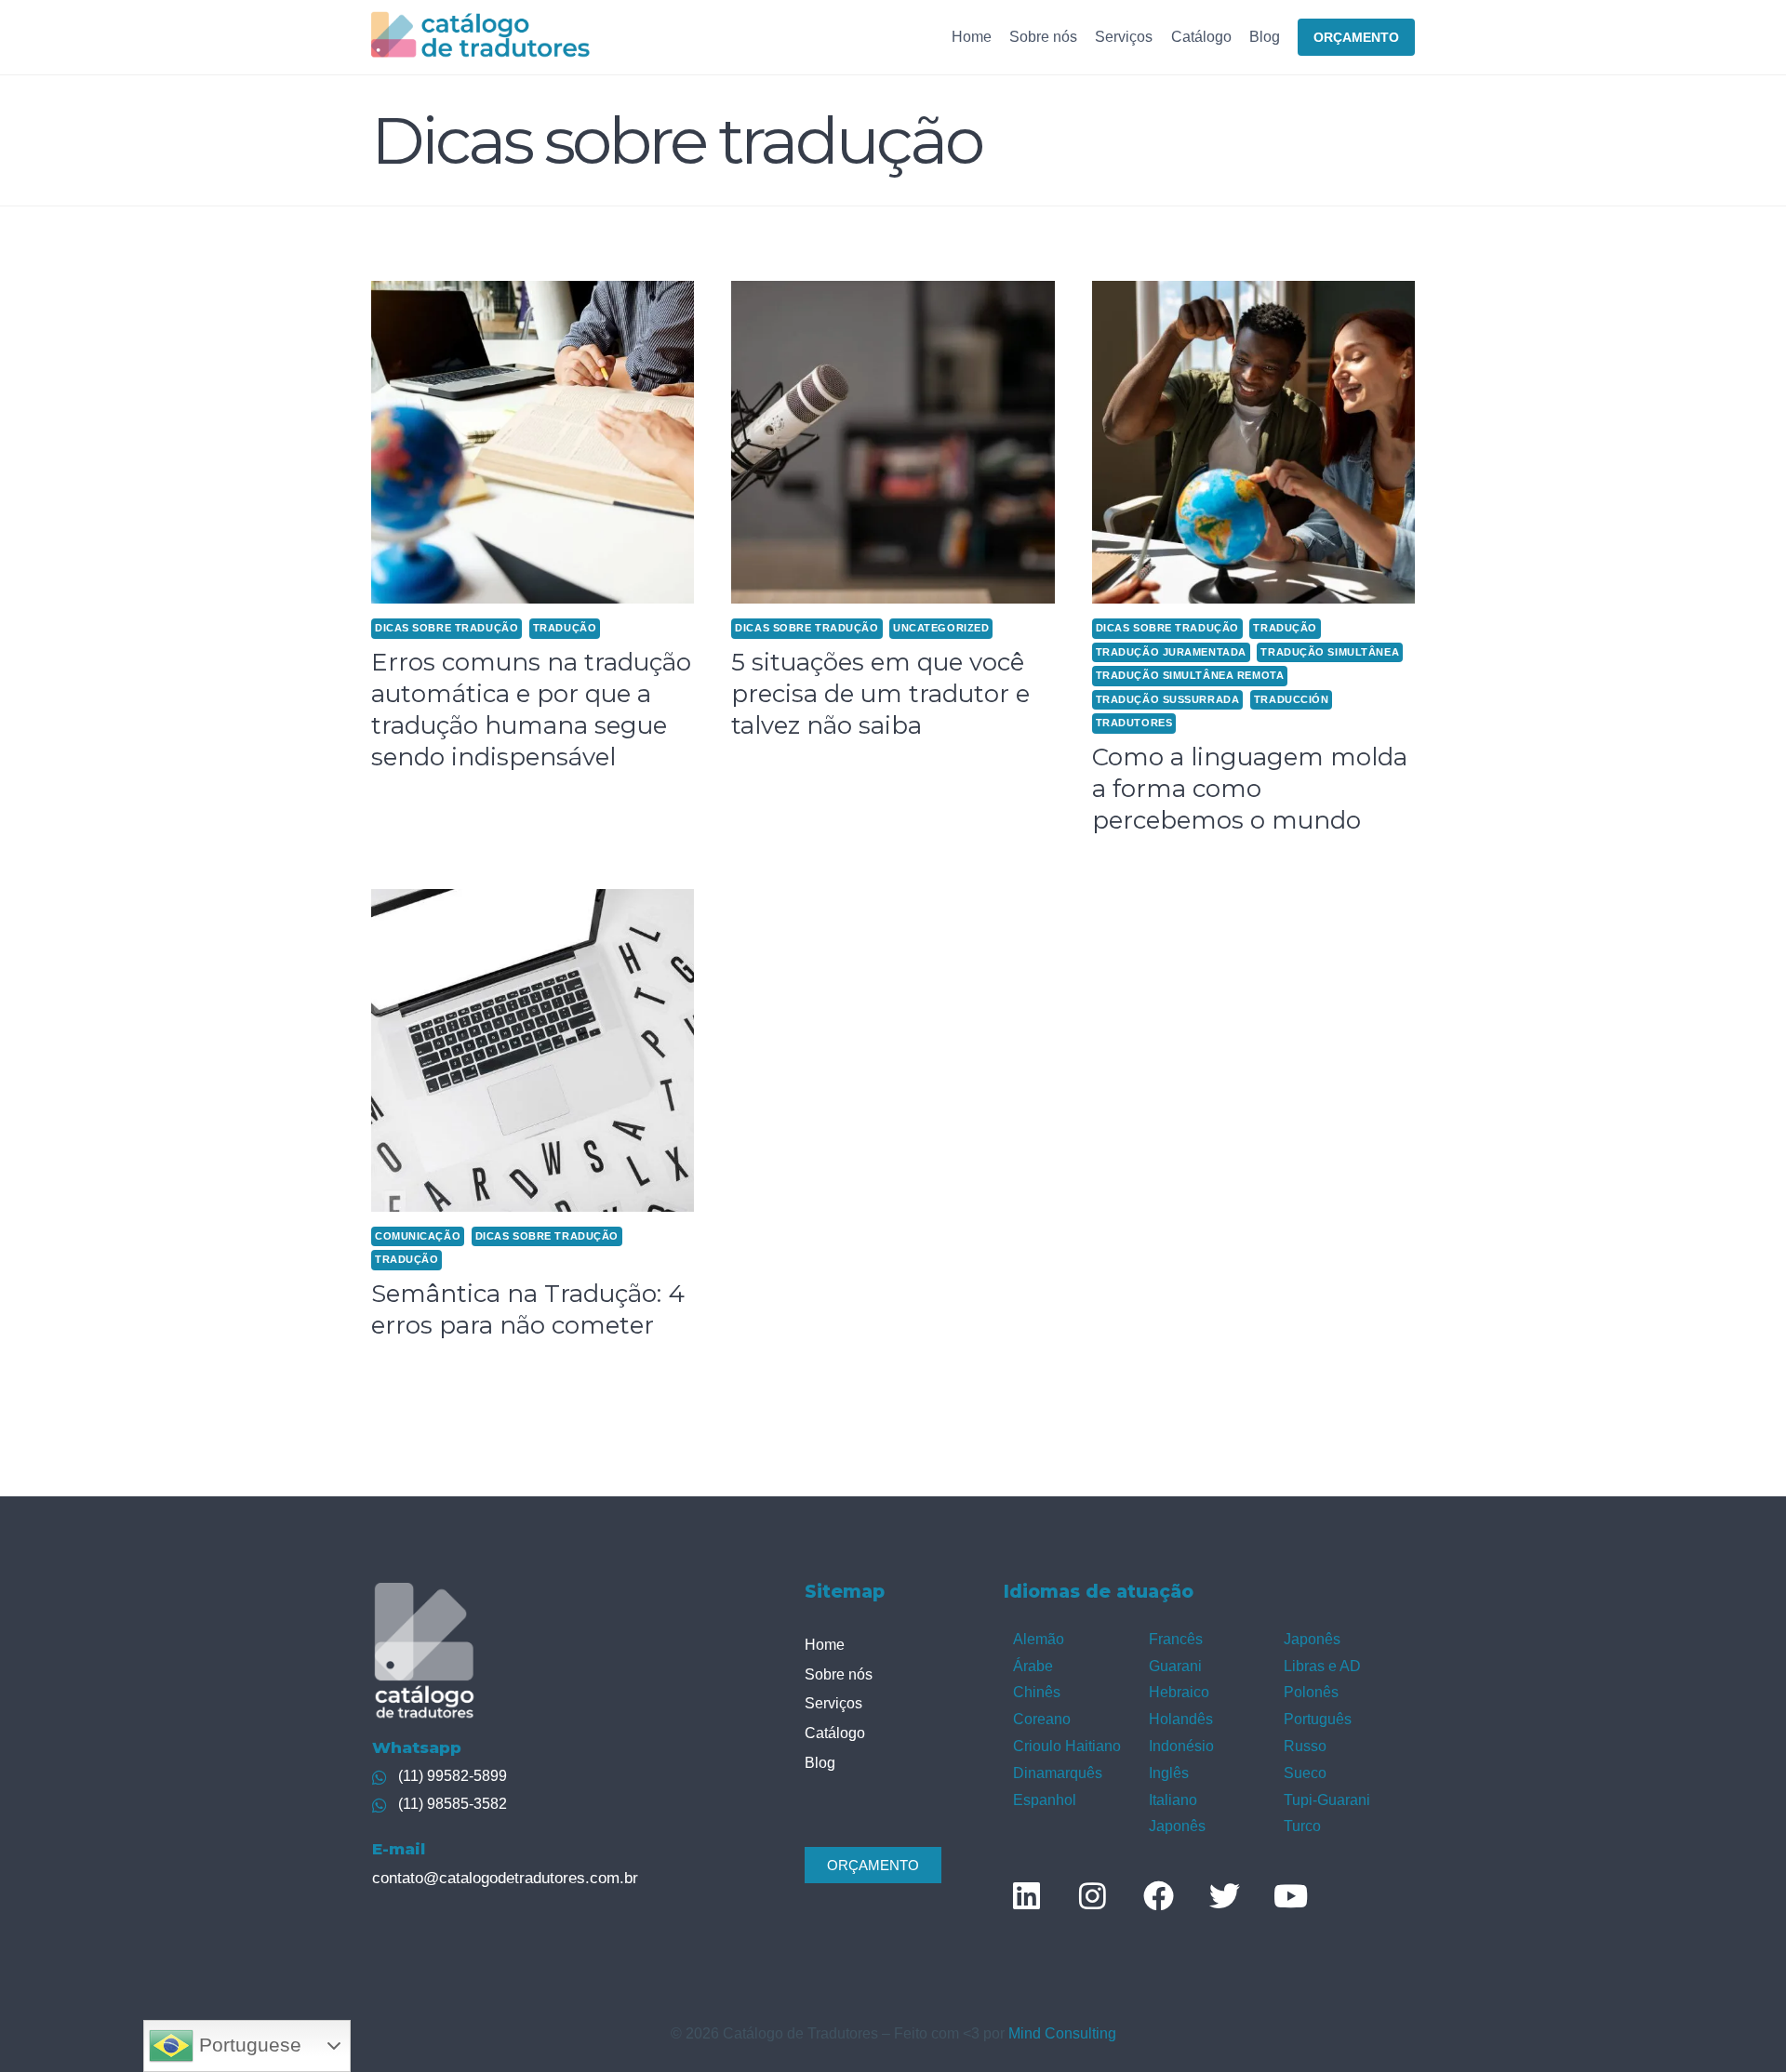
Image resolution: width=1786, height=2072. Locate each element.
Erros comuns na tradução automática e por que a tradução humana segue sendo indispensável (531, 709)
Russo (1305, 1746)
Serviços (1124, 37)
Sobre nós (1043, 37)
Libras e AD (1322, 1666)
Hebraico (1179, 1692)
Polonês (1311, 1692)
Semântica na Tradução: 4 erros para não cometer (528, 1309)
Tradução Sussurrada (1168, 699)
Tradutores (1134, 723)
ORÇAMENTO (1356, 37)
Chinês (1037, 1692)
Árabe (1033, 1666)
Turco (1302, 1826)
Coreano (1042, 1719)
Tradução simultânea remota (1190, 675)
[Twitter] (1224, 1895)
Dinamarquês (1058, 1773)
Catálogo (1201, 37)
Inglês (1169, 1773)
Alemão (1039, 1639)
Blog (1265, 37)
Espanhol (1045, 1800)
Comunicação (418, 1236)
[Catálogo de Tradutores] (480, 37)
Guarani (1175, 1666)
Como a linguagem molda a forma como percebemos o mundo (1250, 789)
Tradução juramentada (1171, 652)
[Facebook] (1158, 1895)
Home (972, 37)
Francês (1176, 1639)
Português (1318, 1719)
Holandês (1181, 1719)
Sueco (1305, 1773)
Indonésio (1181, 1746)
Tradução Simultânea (1330, 652)
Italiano (1173, 1800)
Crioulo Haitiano (1067, 1746)
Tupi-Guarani (1327, 1800)
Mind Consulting (1062, 2033)
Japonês (1177, 1826)
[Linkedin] (1026, 1895)
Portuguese (247, 2045)
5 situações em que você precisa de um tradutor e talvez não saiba (880, 694)
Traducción (1292, 699)
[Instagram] (1092, 1895)
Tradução (565, 628)
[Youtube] (1290, 1895)
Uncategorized (941, 628)
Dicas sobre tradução (446, 628)
